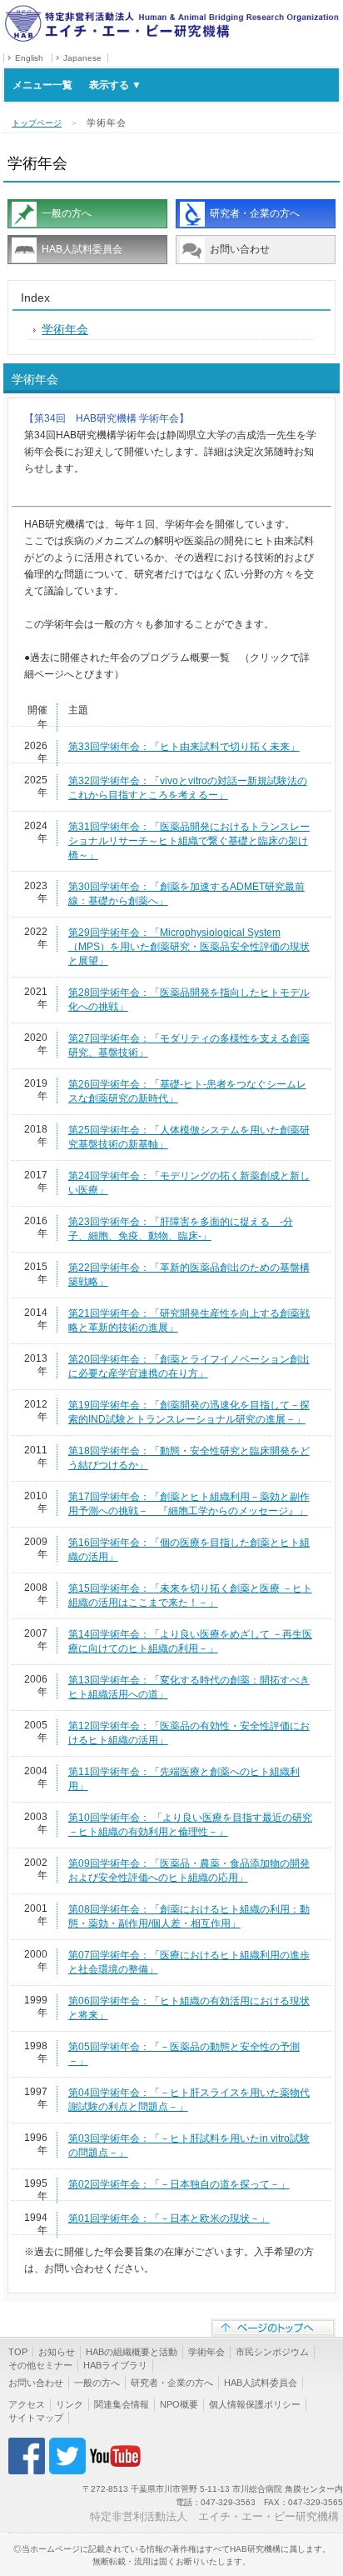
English (29, 58)
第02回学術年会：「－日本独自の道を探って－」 (179, 2184)
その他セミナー (40, 2365)
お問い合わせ (240, 249)
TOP (18, 2352)
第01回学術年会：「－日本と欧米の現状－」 (169, 2218)
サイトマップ (36, 2418)
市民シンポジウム (272, 2352)
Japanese (82, 58)
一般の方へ (67, 213)
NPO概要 (179, 2404)
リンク (70, 2404)
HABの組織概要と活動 (132, 2352)
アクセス (27, 2404)
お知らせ (57, 2352)
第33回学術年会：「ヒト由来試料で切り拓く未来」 (184, 747)
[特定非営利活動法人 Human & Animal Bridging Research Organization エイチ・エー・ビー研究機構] (171, 11)
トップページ (37, 123)
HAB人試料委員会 (82, 249)
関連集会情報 (122, 2404)
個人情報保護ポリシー (255, 2404)
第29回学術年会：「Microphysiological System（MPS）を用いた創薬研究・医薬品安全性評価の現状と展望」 (189, 947)
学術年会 (65, 329)
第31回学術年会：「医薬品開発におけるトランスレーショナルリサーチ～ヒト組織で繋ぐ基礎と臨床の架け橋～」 (189, 841)
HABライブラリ (115, 2365)
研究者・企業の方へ (255, 213)
